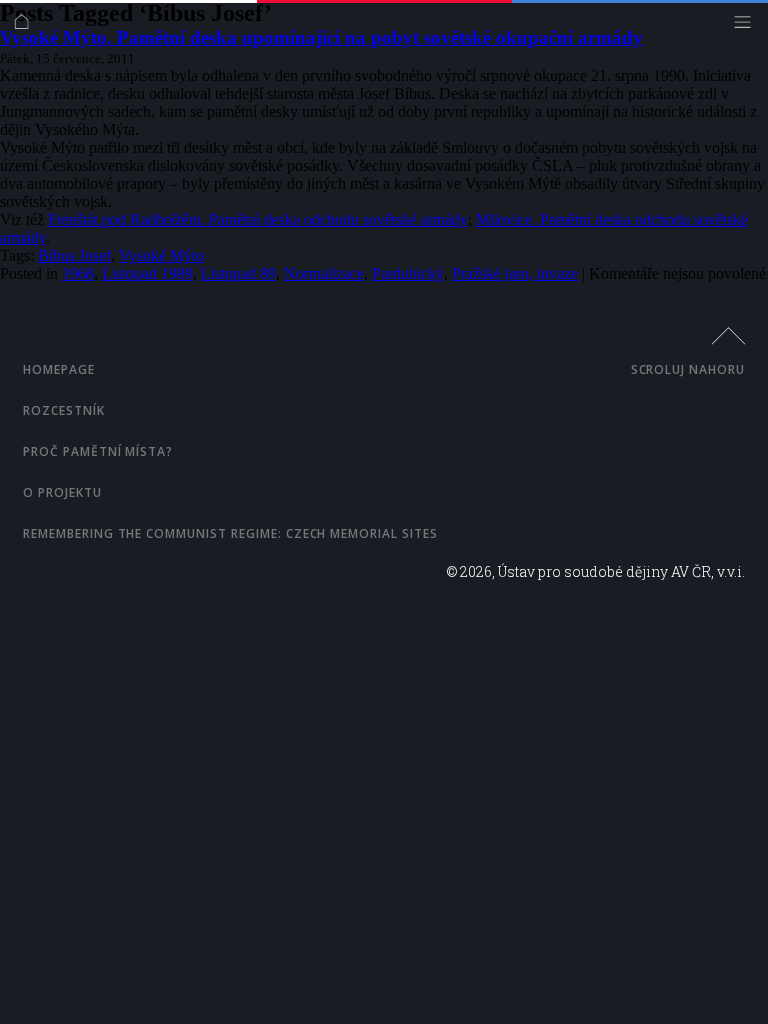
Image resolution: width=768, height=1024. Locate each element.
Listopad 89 (238, 273)
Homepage (59, 369)
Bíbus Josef (74, 255)
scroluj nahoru (688, 369)
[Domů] (26, 26)
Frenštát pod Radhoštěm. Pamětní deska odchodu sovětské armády (258, 219)
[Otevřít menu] (747, 26)
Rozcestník (64, 410)
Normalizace (324, 273)
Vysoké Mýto (161, 255)
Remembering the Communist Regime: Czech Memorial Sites (230, 533)
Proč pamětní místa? (98, 451)
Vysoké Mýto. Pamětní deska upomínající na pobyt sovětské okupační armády (321, 37)
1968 (78, 273)
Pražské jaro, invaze (515, 273)
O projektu (62, 492)
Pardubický (408, 273)
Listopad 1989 (147, 273)
